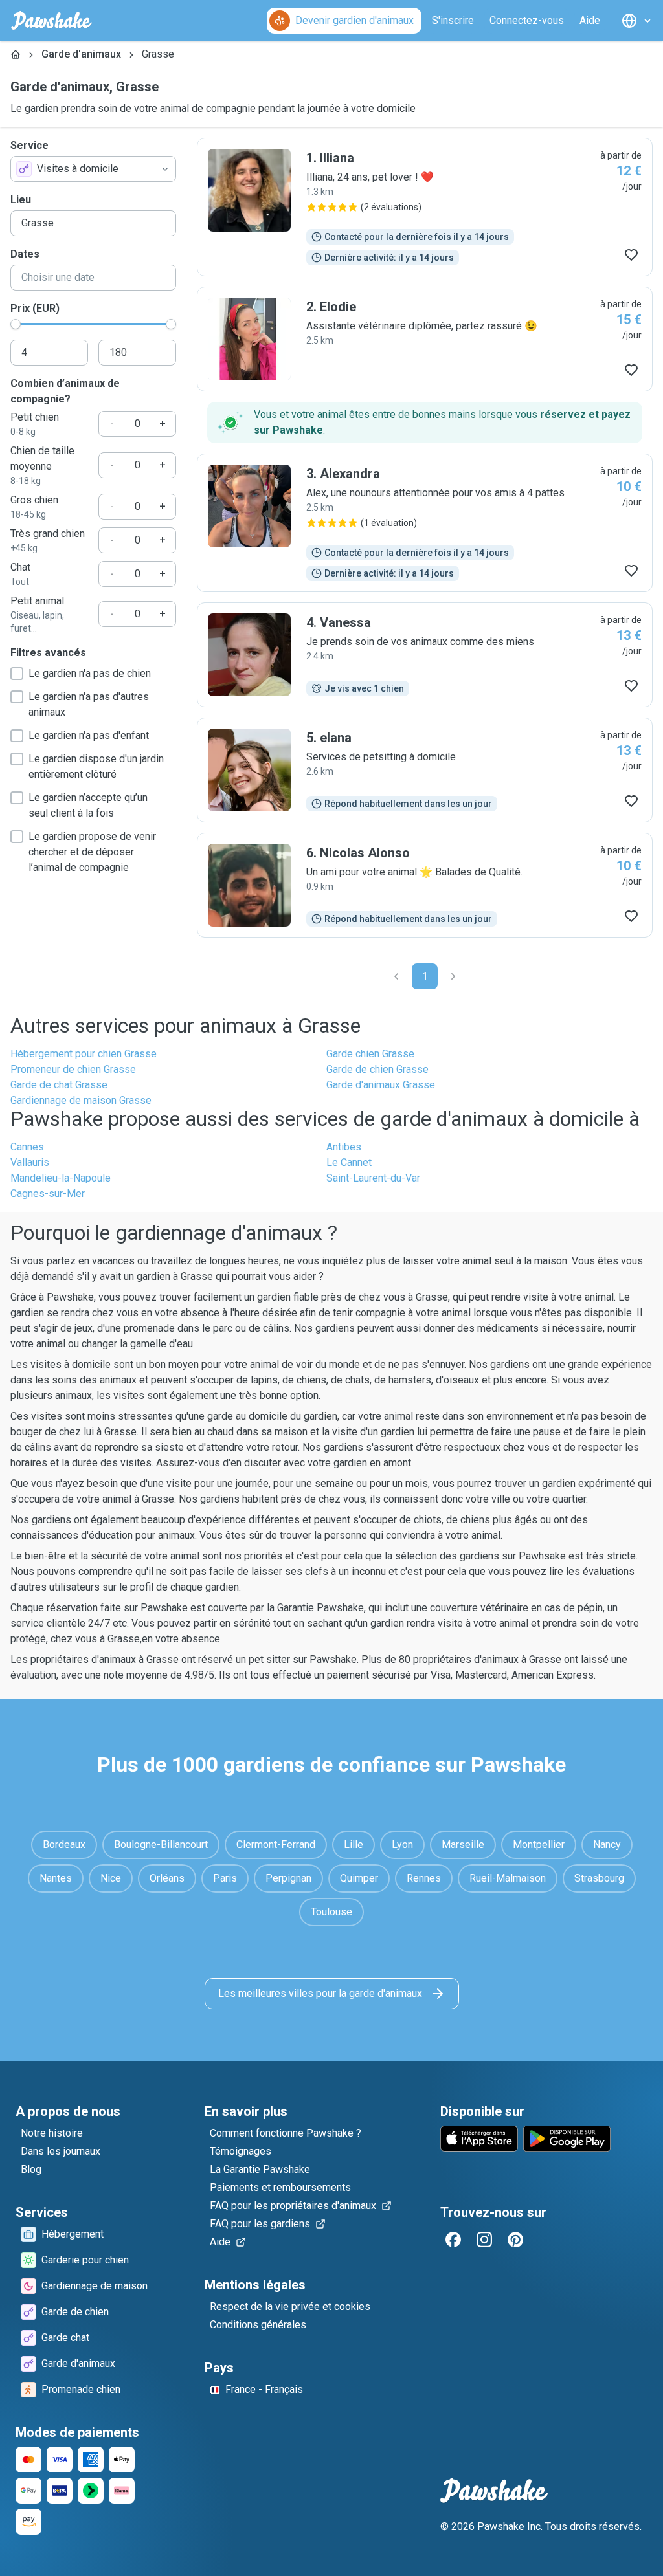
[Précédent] (396, 976)
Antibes (344, 1147)
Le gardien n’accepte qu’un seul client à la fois (88, 805)
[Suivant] (453, 976)
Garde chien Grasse (370, 1054)
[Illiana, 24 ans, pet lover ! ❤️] (425, 207)
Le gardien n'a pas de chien (90, 673)
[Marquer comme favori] (631, 255)
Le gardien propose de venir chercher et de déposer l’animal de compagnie (92, 852)
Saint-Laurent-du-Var (373, 1178)
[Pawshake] (51, 21)
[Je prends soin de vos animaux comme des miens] (425, 655)
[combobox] (93, 169)
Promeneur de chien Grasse (73, 1069)
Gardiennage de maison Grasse (81, 1100)
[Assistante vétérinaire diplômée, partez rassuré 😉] (425, 339)
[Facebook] (453, 2240)
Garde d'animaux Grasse (381, 1085)
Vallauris (30, 1162)
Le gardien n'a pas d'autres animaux (89, 704)
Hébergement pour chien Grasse (84, 1054)
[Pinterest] (515, 2240)
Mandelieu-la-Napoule (61, 1178)
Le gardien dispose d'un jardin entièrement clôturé (96, 766)
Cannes (27, 1147)
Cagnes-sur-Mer (48, 1194)
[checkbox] (17, 674)
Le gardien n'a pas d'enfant (89, 735)
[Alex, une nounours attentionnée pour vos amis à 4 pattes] (425, 523)
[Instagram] (484, 2240)
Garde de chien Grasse (377, 1069)
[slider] (16, 324)
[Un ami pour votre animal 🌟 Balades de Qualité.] (425, 885)
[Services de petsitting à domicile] (425, 770)
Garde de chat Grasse (59, 1085)
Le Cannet (349, 1162)
